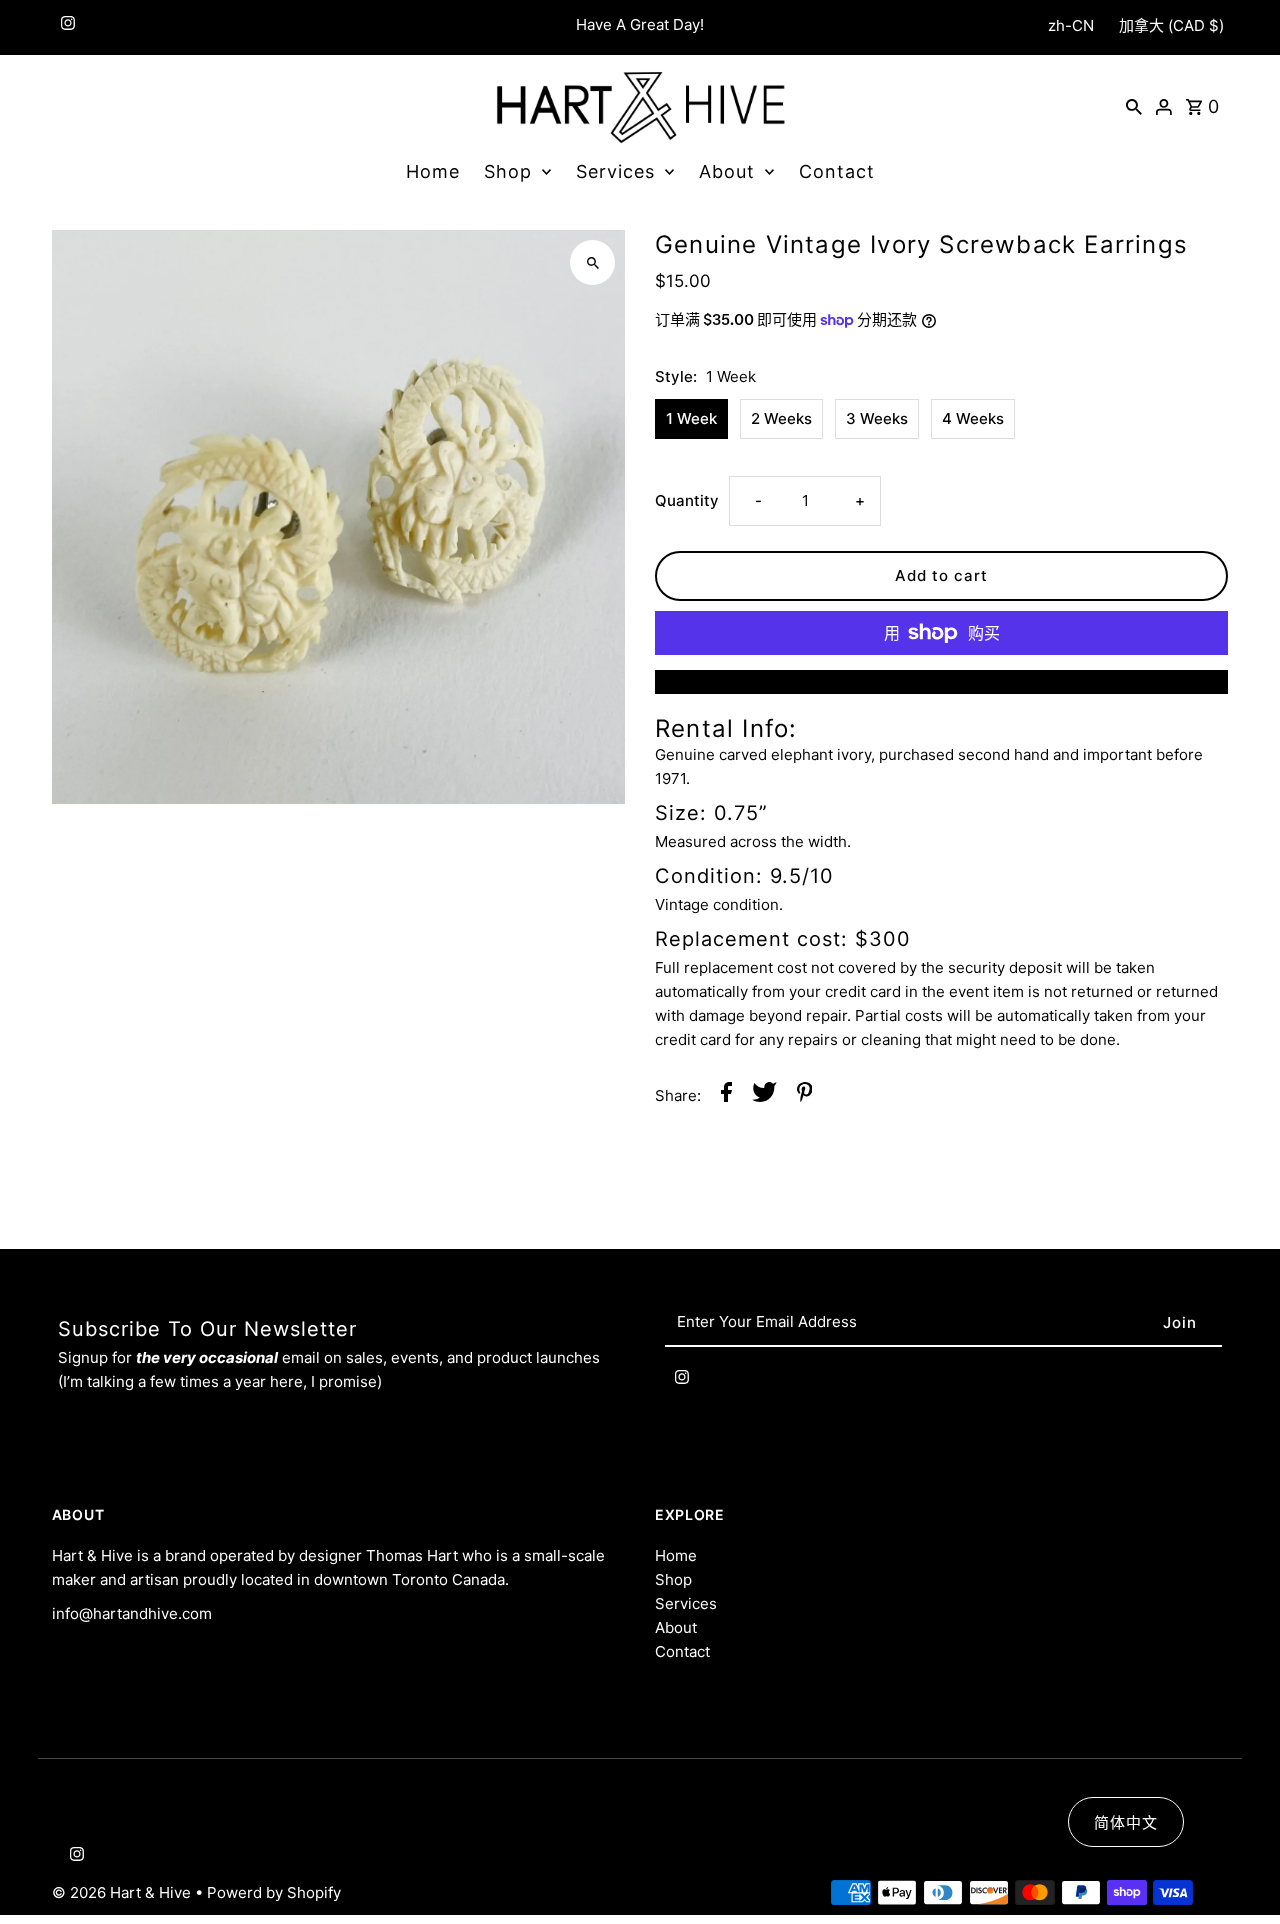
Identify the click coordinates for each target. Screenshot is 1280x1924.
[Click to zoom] (592, 262)
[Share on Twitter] (764, 1095)
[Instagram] (65, 27)
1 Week (691, 418)
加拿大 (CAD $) (1171, 25)
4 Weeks (973, 418)
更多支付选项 (942, 681)
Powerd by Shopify (274, 1892)
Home (433, 171)
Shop (508, 171)
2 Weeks (781, 418)
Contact (837, 171)
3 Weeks (877, 418)
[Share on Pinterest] (805, 1095)
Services (615, 171)
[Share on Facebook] (726, 1095)
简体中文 (1126, 1822)
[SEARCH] (1134, 106)
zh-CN (1071, 25)
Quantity (687, 500)
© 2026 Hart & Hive (123, 1892)
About (727, 171)
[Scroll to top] (1237, 1871)
